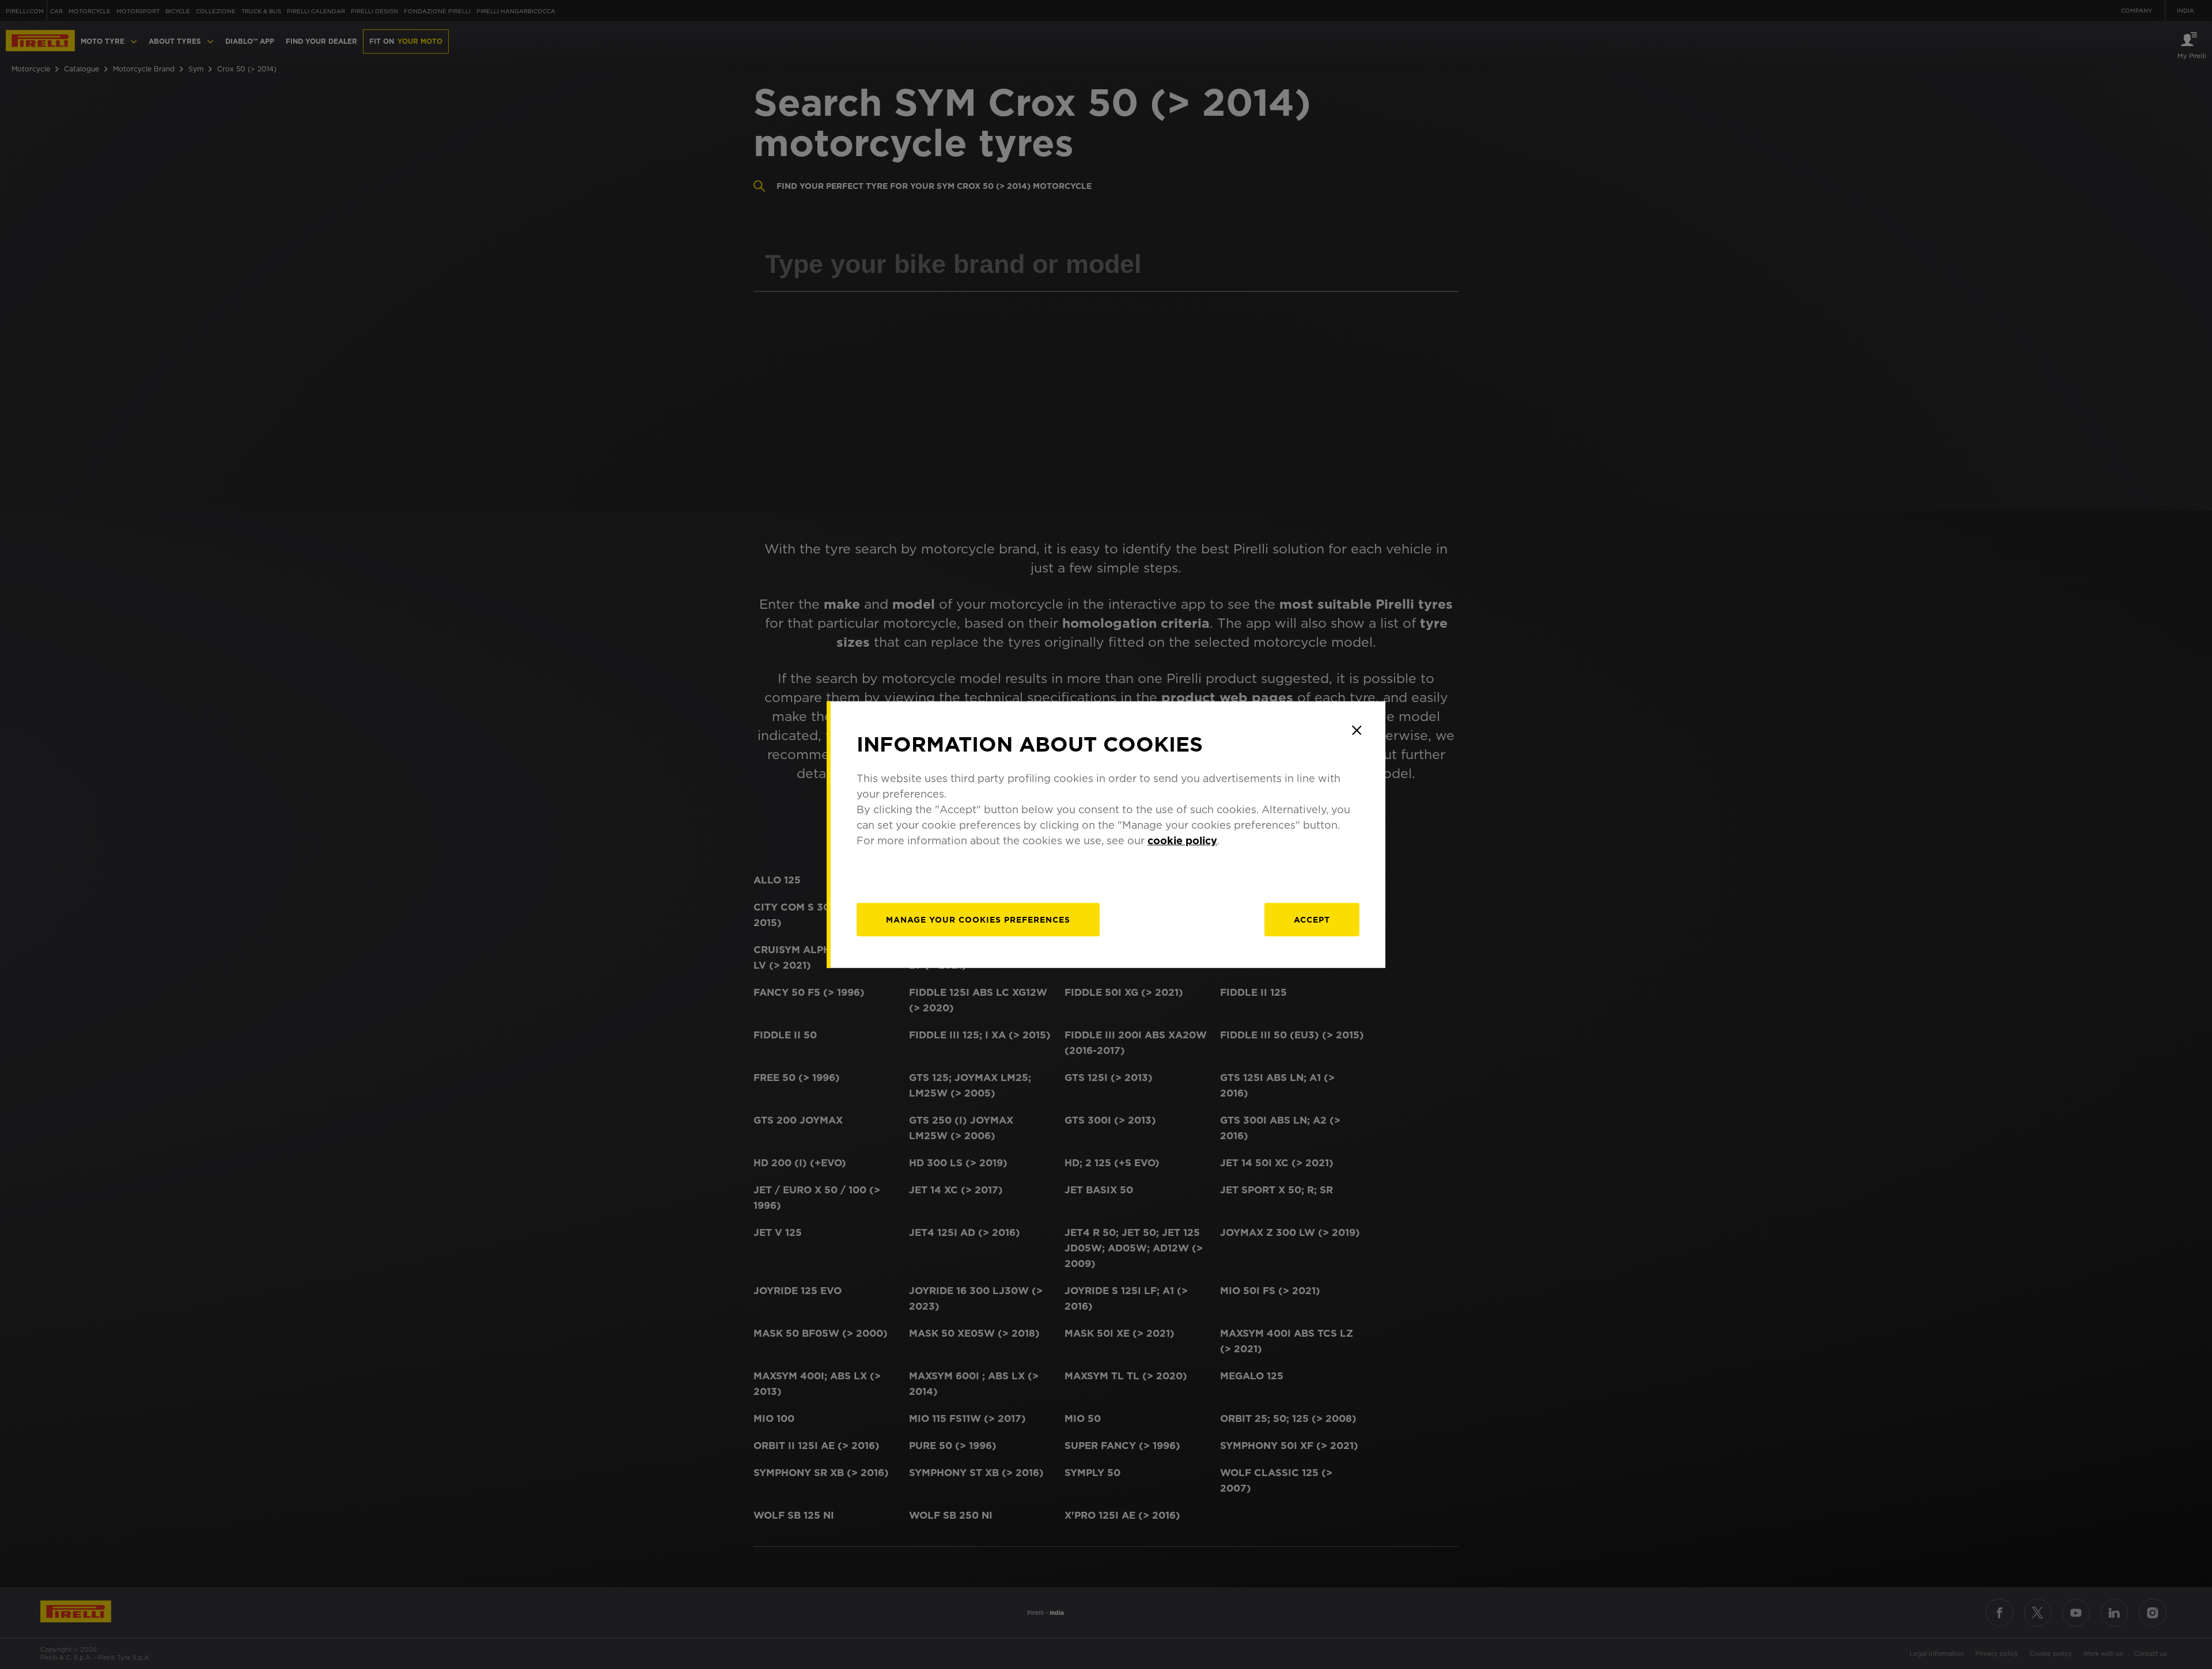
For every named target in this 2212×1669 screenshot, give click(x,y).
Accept (1312, 919)
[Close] (1357, 730)
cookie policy (1182, 840)
